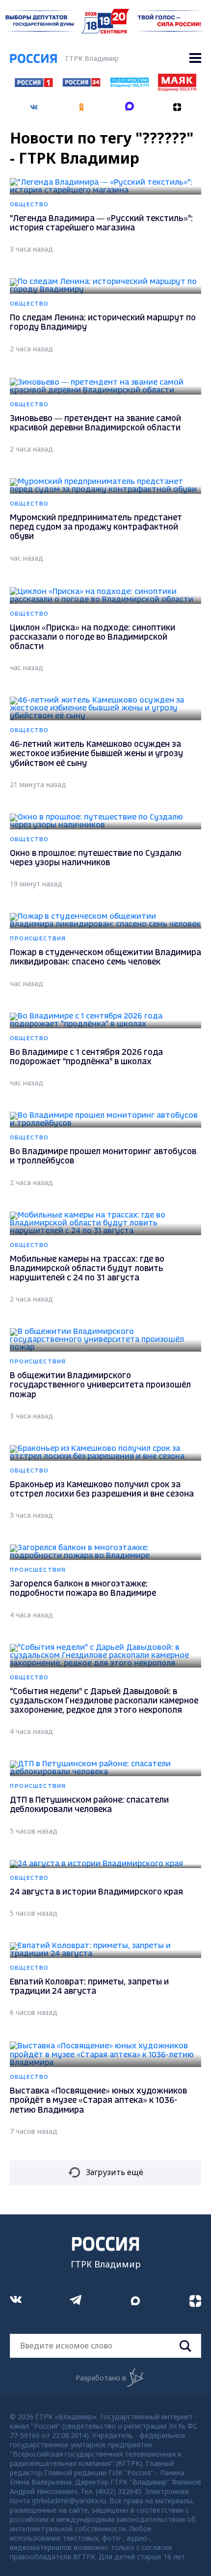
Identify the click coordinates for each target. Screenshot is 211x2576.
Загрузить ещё (115, 2172)
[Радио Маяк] (177, 88)
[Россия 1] (34, 84)
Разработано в (101, 2378)
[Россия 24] (81, 84)
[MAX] (130, 104)
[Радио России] (130, 85)
